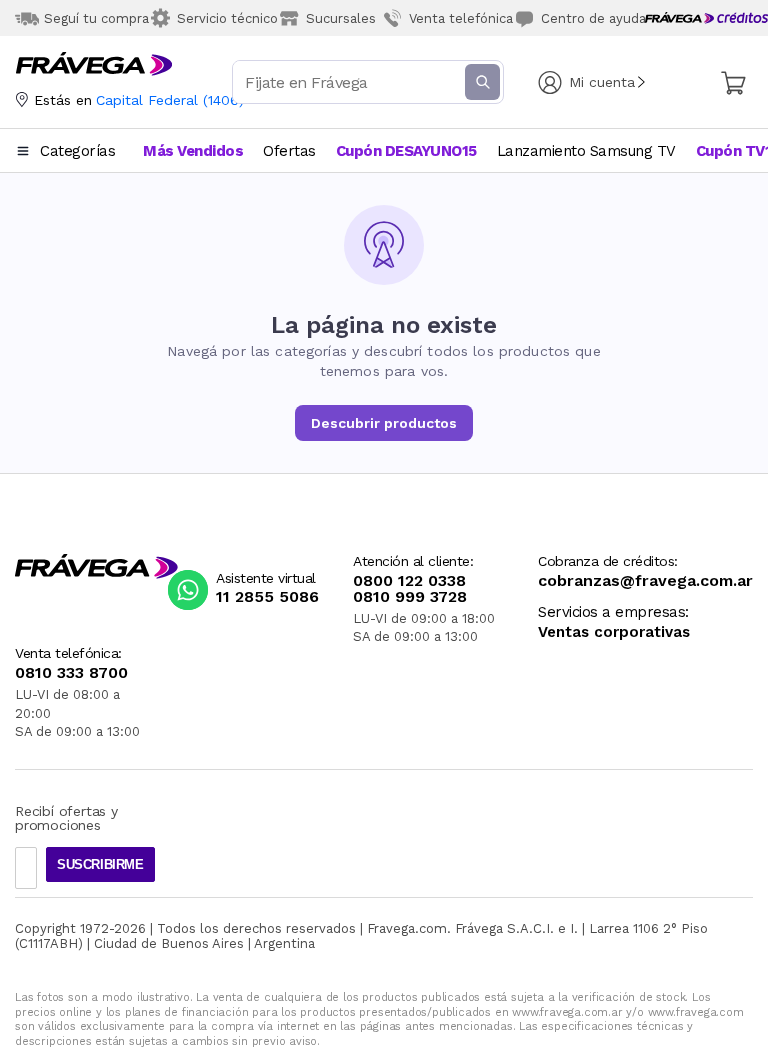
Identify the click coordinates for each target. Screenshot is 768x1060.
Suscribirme (100, 864)
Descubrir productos (384, 423)
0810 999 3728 (410, 597)
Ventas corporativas (614, 632)
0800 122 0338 (409, 581)
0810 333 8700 (71, 673)
